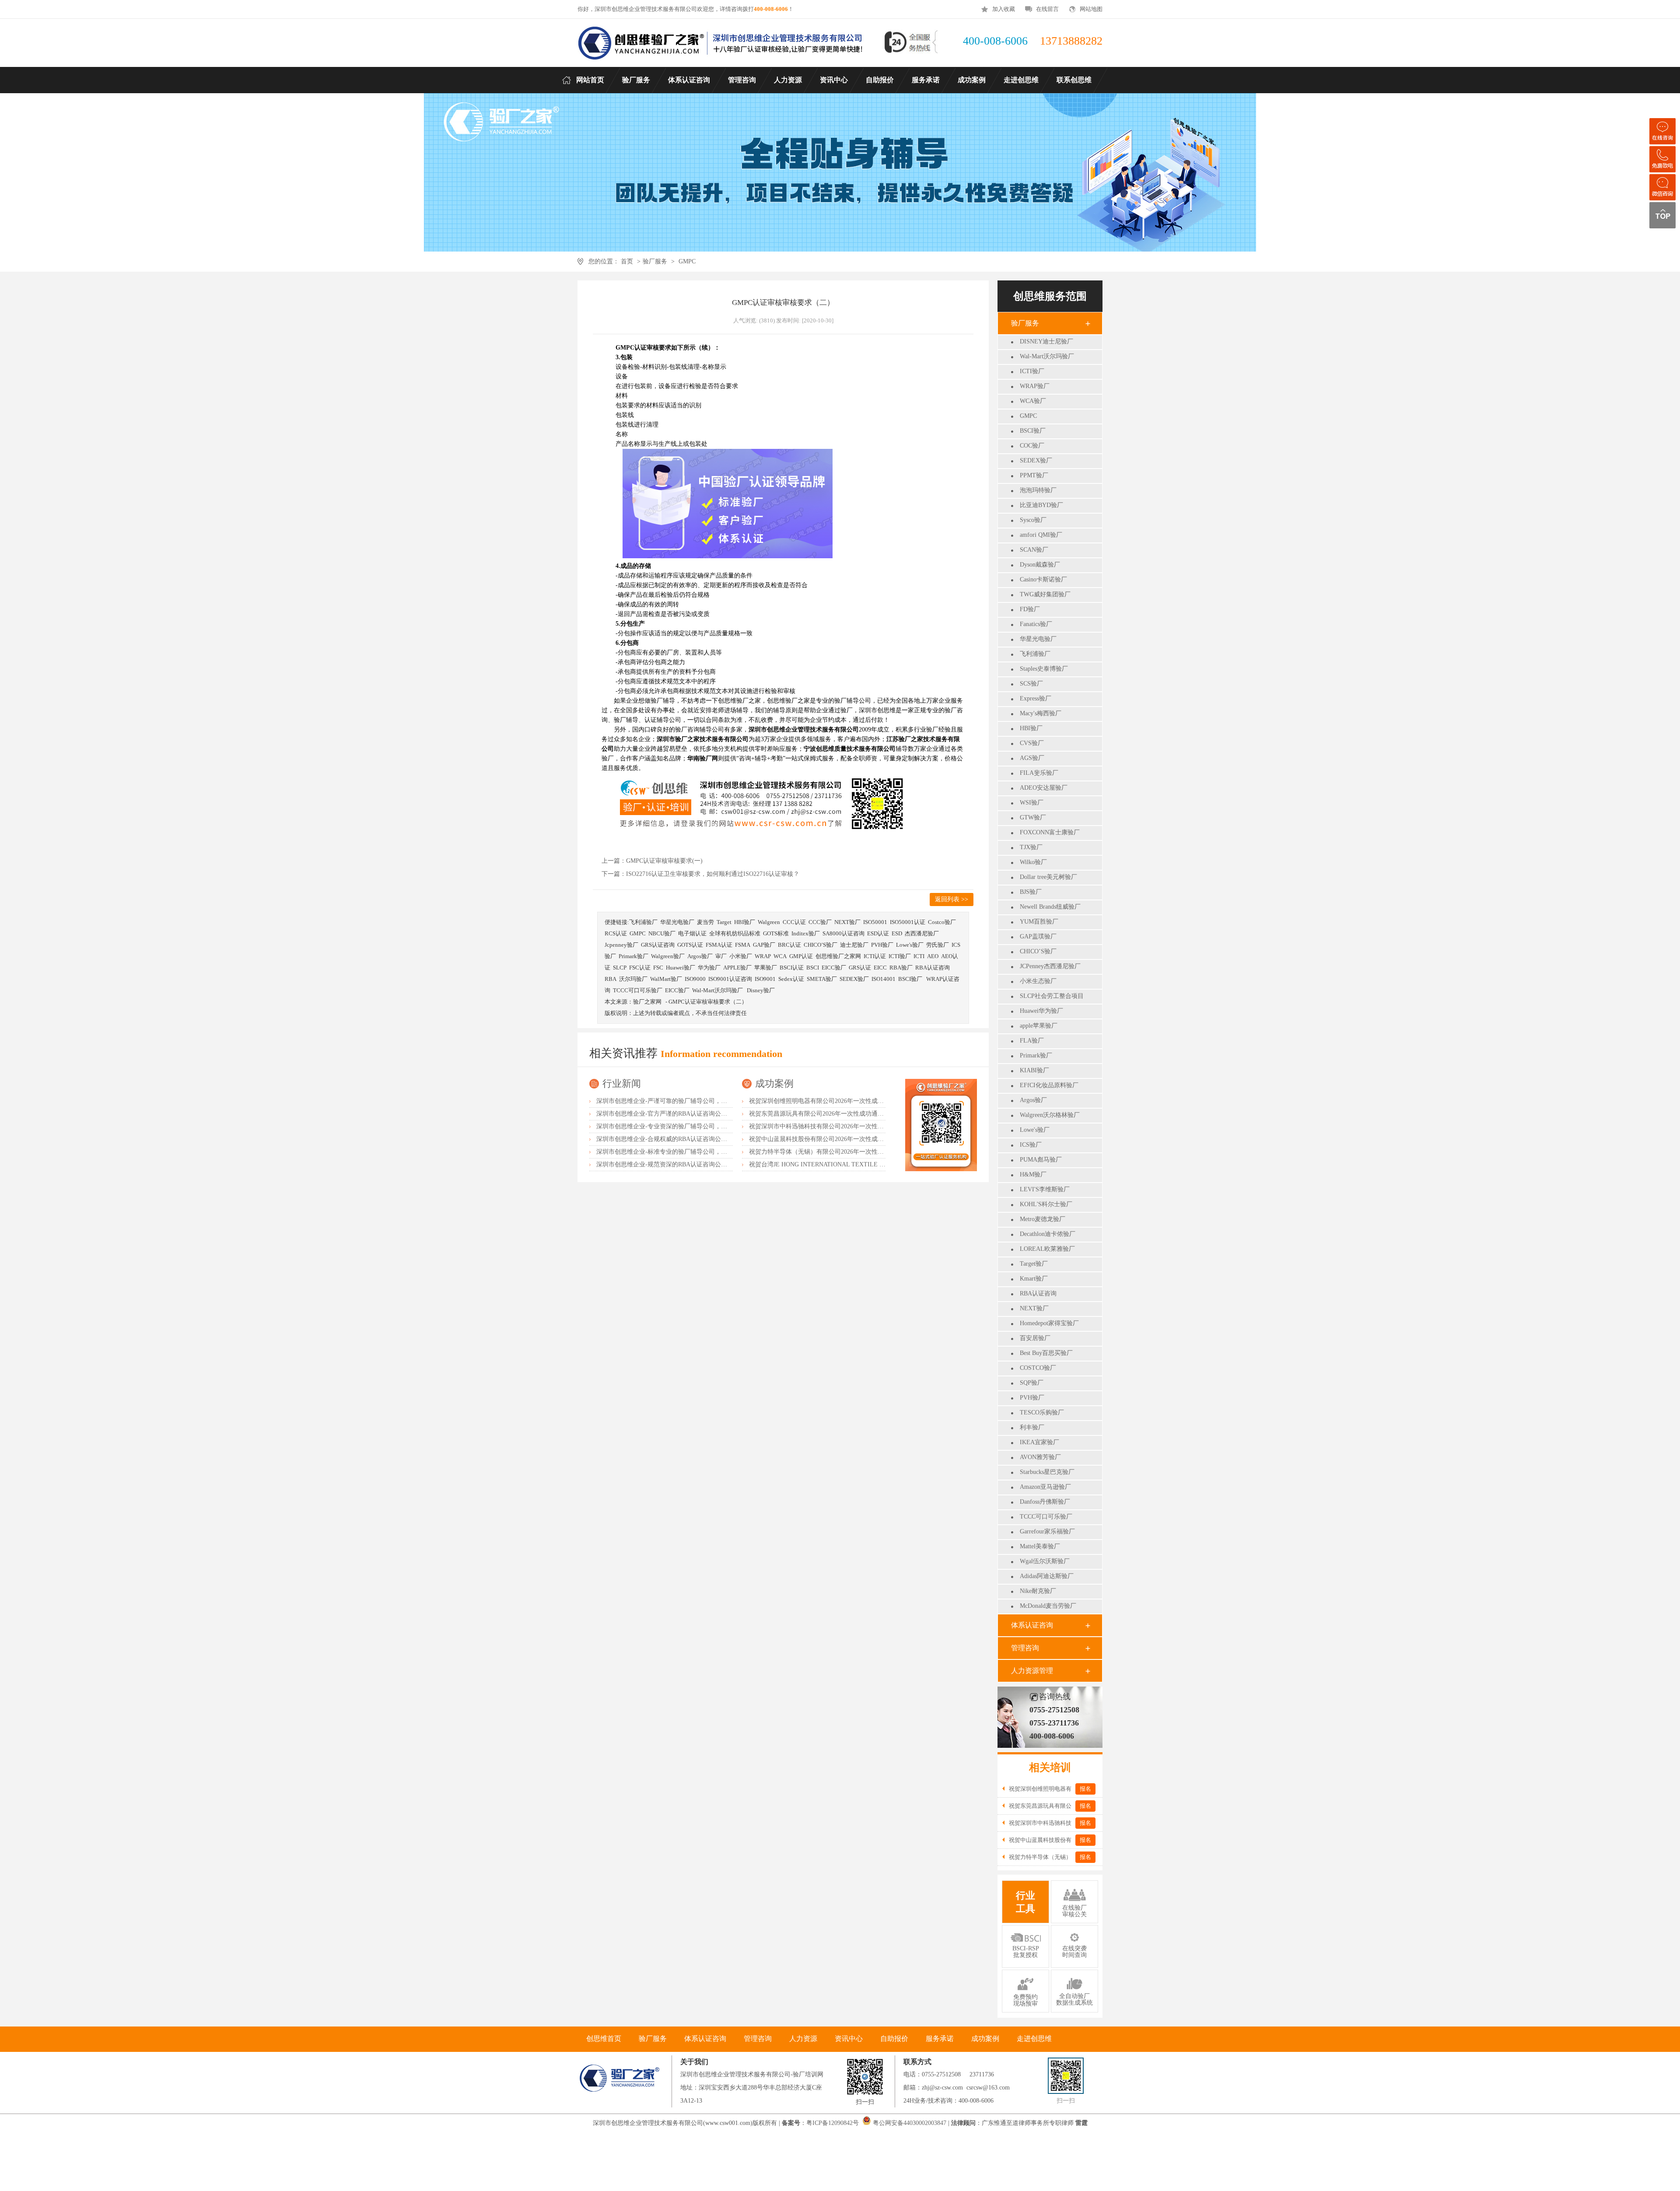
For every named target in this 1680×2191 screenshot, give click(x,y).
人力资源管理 (1032, 1671)
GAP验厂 (764, 945)
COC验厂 (1032, 446)
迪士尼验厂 (854, 945)
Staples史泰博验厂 (1044, 669)
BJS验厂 (1031, 892)
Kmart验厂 (1034, 1279)
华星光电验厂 (1038, 639)
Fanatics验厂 (1036, 624)
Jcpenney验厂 (621, 945)
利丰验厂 (1032, 1427)
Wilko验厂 (1033, 862)
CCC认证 (794, 922)
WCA (780, 956)
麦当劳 (705, 922)
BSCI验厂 (1033, 431)
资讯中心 (849, 2039)
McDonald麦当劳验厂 (1048, 1606)
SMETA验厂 (822, 979)
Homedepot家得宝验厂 (1049, 1323)
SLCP (620, 968)
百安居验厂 (1035, 1338)
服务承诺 (940, 2039)
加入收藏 (1004, 9)
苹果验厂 (766, 968)
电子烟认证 (692, 933)
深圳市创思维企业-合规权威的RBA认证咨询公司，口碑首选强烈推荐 (689, 1139)
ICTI (919, 956)
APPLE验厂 (737, 968)
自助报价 (894, 2039)
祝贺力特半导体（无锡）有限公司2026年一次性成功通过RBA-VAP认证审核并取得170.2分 (870, 1152)
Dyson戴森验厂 (1040, 565)
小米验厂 (741, 956)
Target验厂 (1034, 1264)
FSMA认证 (719, 945)
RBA (611, 979)
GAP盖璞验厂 (1038, 936)
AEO (933, 956)
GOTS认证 (690, 945)
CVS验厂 (1032, 743)
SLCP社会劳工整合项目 (1052, 996)
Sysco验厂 (1033, 520)
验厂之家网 (647, 1002)
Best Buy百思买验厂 (1046, 1353)
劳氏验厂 (938, 945)
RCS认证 (616, 933)
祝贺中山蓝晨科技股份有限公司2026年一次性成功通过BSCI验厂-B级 (842, 1139)
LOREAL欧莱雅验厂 (1047, 1249)
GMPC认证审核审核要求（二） (708, 1002)
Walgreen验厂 (668, 956)
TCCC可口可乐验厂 (1046, 1517)
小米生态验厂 (1038, 981)
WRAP (763, 956)
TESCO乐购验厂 (1042, 1412)
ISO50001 (875, 922)
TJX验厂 (1031, 847)
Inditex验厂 (806, 933)
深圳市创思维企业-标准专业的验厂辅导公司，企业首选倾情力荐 (683, 1152)
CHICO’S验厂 (1038, 951)
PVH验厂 (1032, 1398)
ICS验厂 (1031, 1145)
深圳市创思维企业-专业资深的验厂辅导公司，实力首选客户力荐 (683, 1126)
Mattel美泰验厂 (1040, 1546)
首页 (627, 261)
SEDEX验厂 (1036, 460)
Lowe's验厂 (1035, 1130)
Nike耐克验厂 (1038, 1591)
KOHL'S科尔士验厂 (1046, 1204)
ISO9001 (765, 979)
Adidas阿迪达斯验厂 (1047, 1576)
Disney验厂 (761, 990)
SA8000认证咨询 (843, 933)
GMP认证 (801, 956)
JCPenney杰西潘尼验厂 (1050, 966)
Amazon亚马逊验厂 (1045, 1487)
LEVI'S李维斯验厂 (1045, 1189)
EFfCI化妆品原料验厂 (1049, 1085)
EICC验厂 (834, 968)
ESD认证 (878, 933)
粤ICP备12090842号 (833, 2123)
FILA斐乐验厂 (1039, 773)
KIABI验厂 (1034, 1070)
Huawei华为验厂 (1041, 1011)
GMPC (687, 261)
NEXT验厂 (1034, 1308)
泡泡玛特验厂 (1038, 490)
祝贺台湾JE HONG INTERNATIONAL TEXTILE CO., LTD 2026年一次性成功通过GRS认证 (870, 1164)
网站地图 (1091, 9)
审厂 (721, 956)
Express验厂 (1036, 698)
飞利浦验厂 (1035, 654)
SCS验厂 (1031, 684)
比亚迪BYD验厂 (1041, 505)
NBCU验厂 (662, 933)
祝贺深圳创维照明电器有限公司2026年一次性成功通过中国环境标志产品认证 (853, 1101)
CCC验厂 (820, 922)
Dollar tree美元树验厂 (1048, 877)
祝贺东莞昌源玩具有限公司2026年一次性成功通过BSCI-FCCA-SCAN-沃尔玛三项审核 (864, 1114)
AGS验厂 (1032, 758)
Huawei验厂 (681, 968)
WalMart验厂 (666, 979)
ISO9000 (695, 979)
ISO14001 (884, 979)
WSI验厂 (1032, 803)
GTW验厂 (1033, 817)
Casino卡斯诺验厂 (1043, 579)
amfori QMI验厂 (1041, 535)
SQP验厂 (1032, 1383)
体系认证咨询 (1032, 1625)
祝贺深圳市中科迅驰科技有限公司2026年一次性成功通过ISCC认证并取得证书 (854, 1126)
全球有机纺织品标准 (735, 933)
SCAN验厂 (1034, 550)
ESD (897, 933)
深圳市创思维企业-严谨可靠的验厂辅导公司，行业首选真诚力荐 (683, 1101)
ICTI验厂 (1032, 371)
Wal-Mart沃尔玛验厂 (1047, 356)
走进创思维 (1034, 2039)
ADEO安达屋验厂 (1044, 788)
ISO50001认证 (908, 922)
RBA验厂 (901, 968)
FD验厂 (1030, 609)
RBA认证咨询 (1038, 1293)
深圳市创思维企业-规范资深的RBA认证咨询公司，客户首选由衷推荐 (689, 1164)
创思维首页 (604, 2039)
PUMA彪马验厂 (1041, 1160)
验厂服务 (655, 261)
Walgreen (769, 922)
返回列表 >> (952, 899)
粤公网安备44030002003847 (910, 2123)
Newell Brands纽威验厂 (1050, 907)
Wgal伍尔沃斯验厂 (1045, 1561)
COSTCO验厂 (1038, 1368)
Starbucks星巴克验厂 (1047, 1472)
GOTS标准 (776, 933)
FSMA (743, 945)
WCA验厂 (1033, 401)
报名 (1085, 1789)
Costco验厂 (942, 922)
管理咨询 (1025, 1648)
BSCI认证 (792, 968)
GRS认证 (860, 968)
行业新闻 (622, 1083)
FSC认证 (640, 968)
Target (724, 922)
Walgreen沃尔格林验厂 (1050, 1115)
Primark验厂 (1036, 1055)
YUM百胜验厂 (1039, 922)
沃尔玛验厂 (633, 979)
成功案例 (774, 1083)
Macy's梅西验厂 (1041, 713)
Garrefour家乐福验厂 (1047, 1531)
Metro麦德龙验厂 (1043, 1219)
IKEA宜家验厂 (1039, 1442)
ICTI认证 (875, 956)
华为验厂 (709, 968)
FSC (658, 968)
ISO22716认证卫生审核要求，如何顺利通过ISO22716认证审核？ (713, 874)
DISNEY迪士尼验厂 (1046, 341)
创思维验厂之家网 (838, 956)
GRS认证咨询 (658, 945)
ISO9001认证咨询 (730, 979)
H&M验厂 (1033, 1174)
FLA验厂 (1032, 1041)
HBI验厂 (1031, 728)
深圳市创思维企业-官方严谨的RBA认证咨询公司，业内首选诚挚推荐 (689, 1114)
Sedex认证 (791, 979)
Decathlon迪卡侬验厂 (1048, 1234)
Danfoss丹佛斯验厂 (1045, 1502)
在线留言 (1047, 9)
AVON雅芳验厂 (1040, 1457)
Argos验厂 (1033, 1100)
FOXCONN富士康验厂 (1050, 832)
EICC (880, 968)
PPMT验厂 (1034, 475)
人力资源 (803, 2039)
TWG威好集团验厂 (1045, 594)
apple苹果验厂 (1039, 1026)
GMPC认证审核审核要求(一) (664, 861)
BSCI (813, 968)
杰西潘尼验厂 (922, 933)
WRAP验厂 (1035, 386)
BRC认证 (789, 945)
